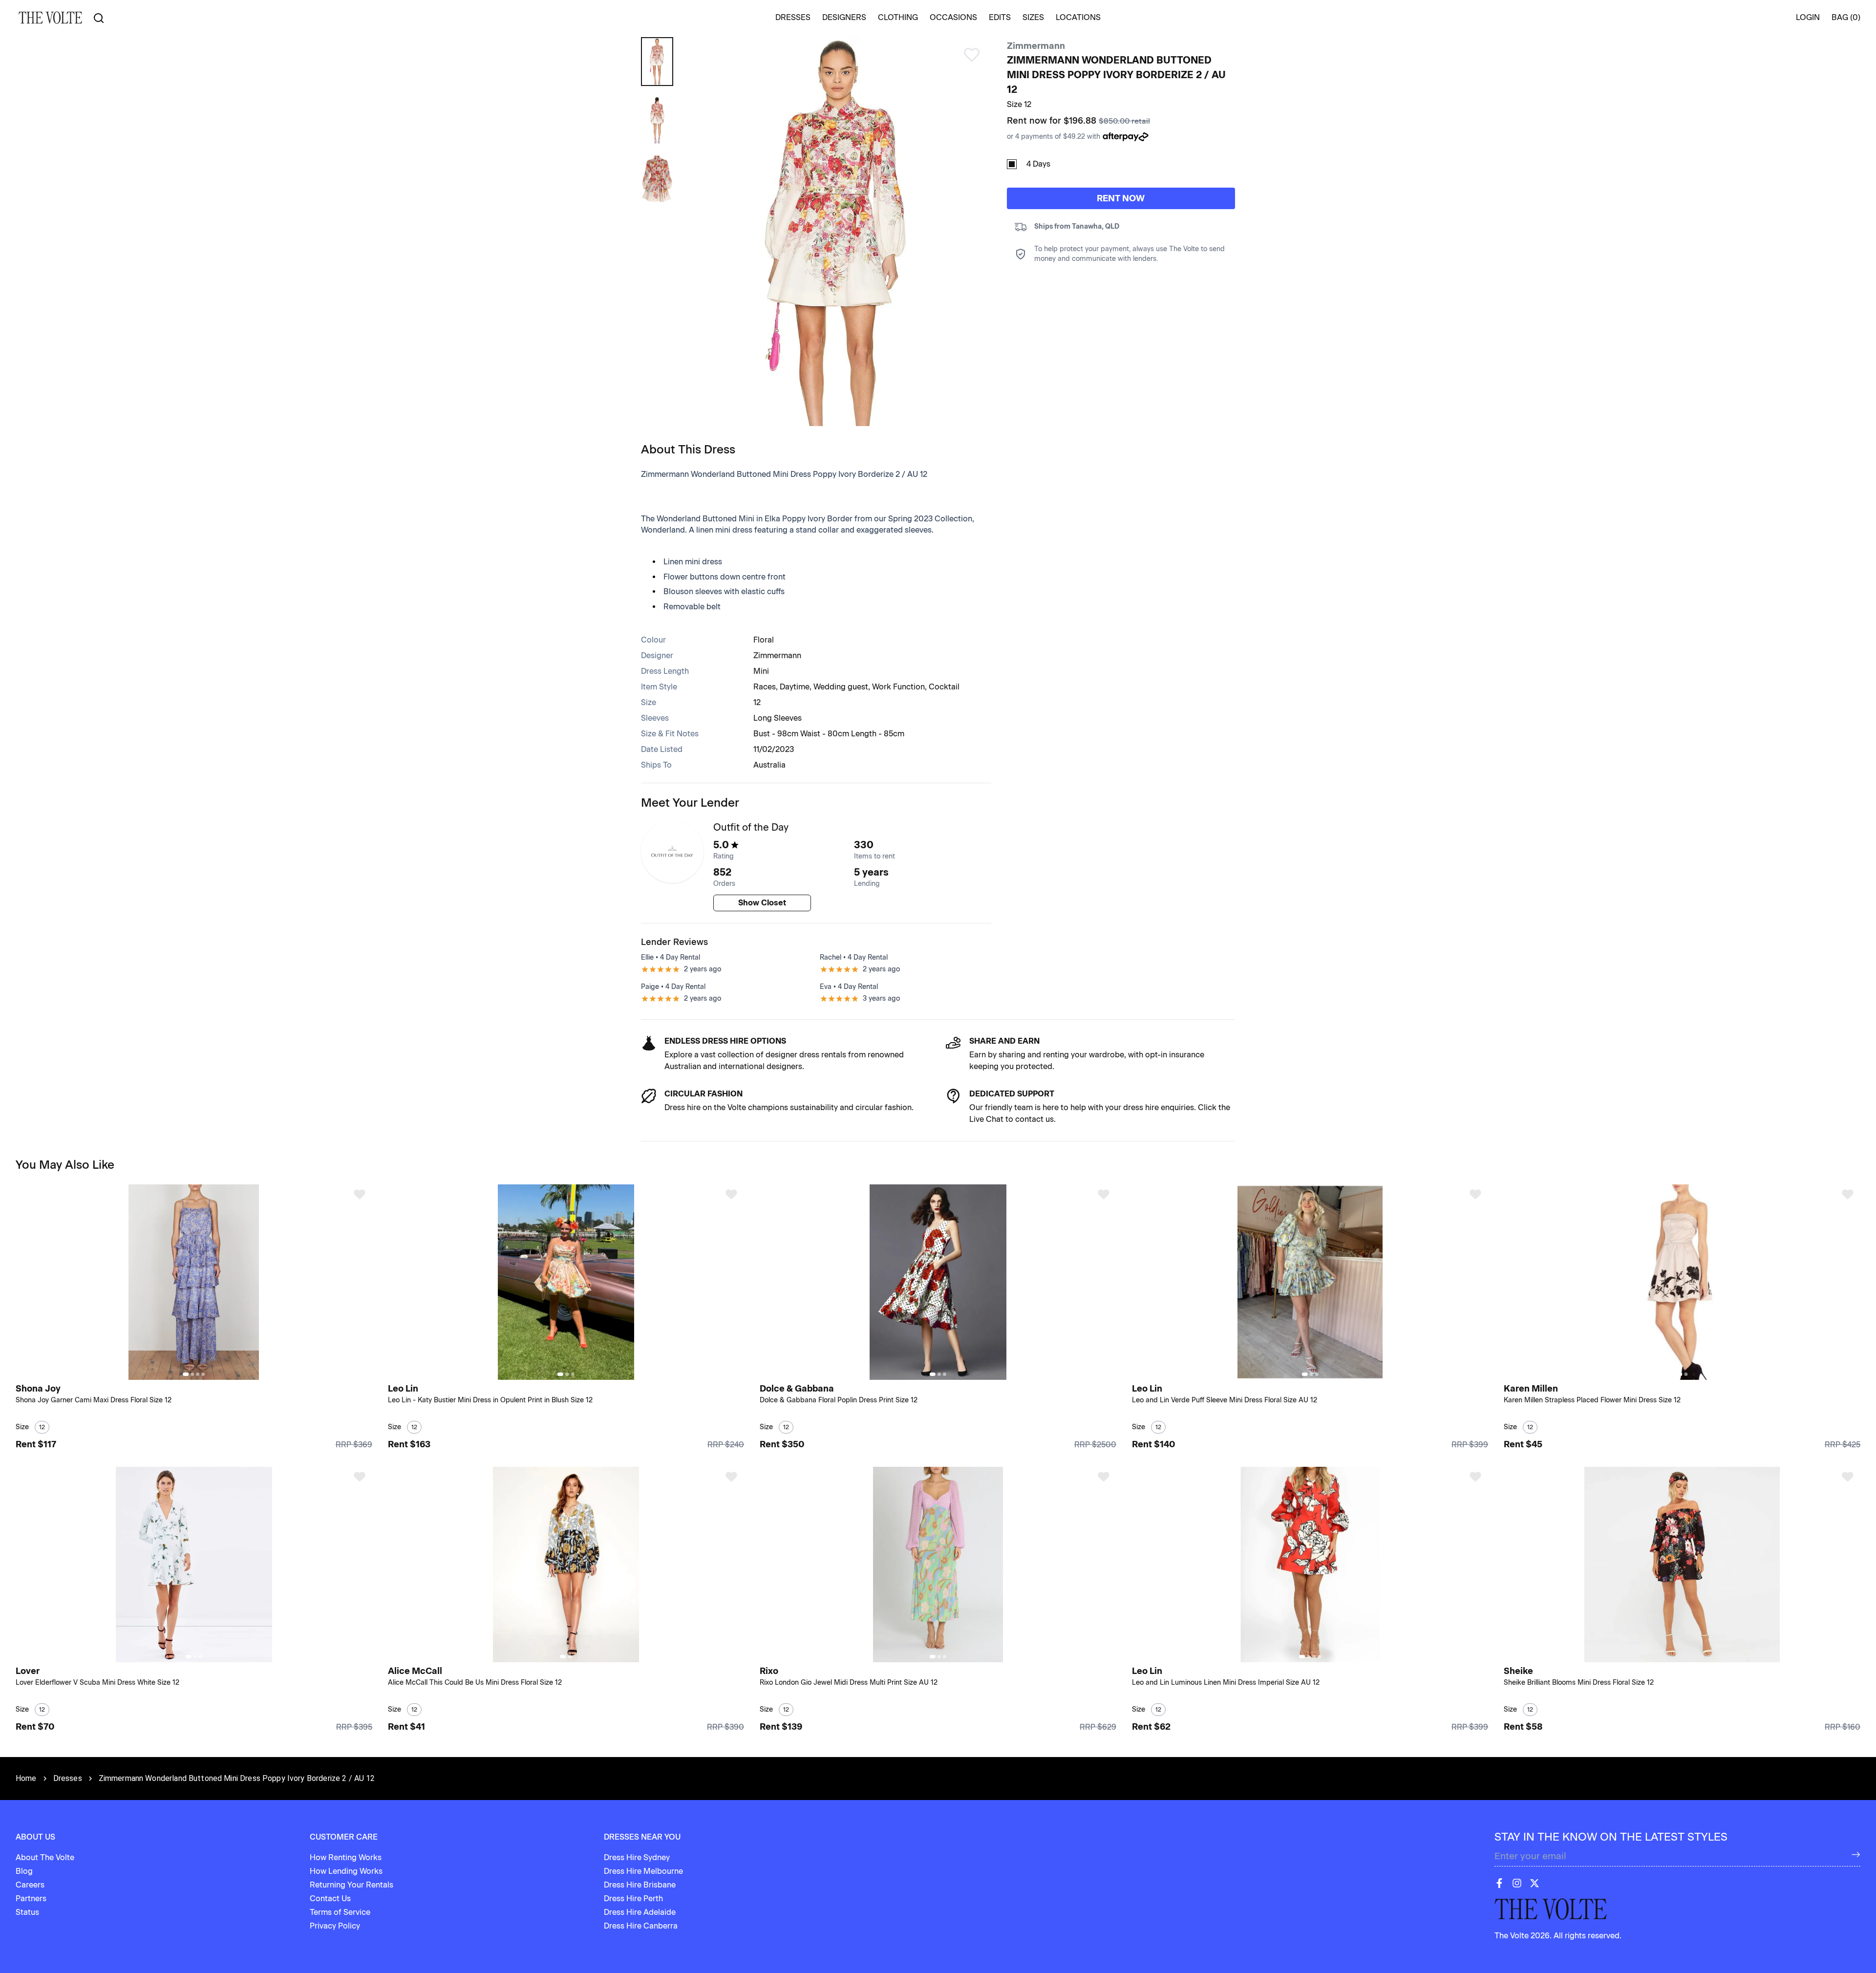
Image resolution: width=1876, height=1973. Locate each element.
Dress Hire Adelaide (640, 1912)
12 (757, 702)
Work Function (898, 687)
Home (26, 1778)
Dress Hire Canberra (641, 1926)
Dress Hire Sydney (637, 1857)
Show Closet (762, 903)
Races (765, 687)
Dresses (68, 1778)
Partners (31, 1898)
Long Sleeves (778, 718)
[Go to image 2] (192, 1374)
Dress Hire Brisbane (640, 1885)
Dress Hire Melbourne (643, 1871)
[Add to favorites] (360, 1194)
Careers (30, 1885)
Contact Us (330, 1898)
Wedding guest (841, 687)
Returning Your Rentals (352, 1885)
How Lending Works (346, 1871)
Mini (761, 671)
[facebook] (1499, 1883)
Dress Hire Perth (633, 1898)
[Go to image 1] (186, 1374)
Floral (764, 640)
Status (27, 1912)
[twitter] (1535, 1883)
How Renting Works (346, 1857)
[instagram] (1517, 1883)
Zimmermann (1036, 46)
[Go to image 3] (198, 1374)
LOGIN (1808, 17)
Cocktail (944, 687)
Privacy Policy (335, 1926)
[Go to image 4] (203, 1374)
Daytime (795, 687)
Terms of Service (340, 1912)
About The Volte (45, 1857)
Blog (24, 1871)
